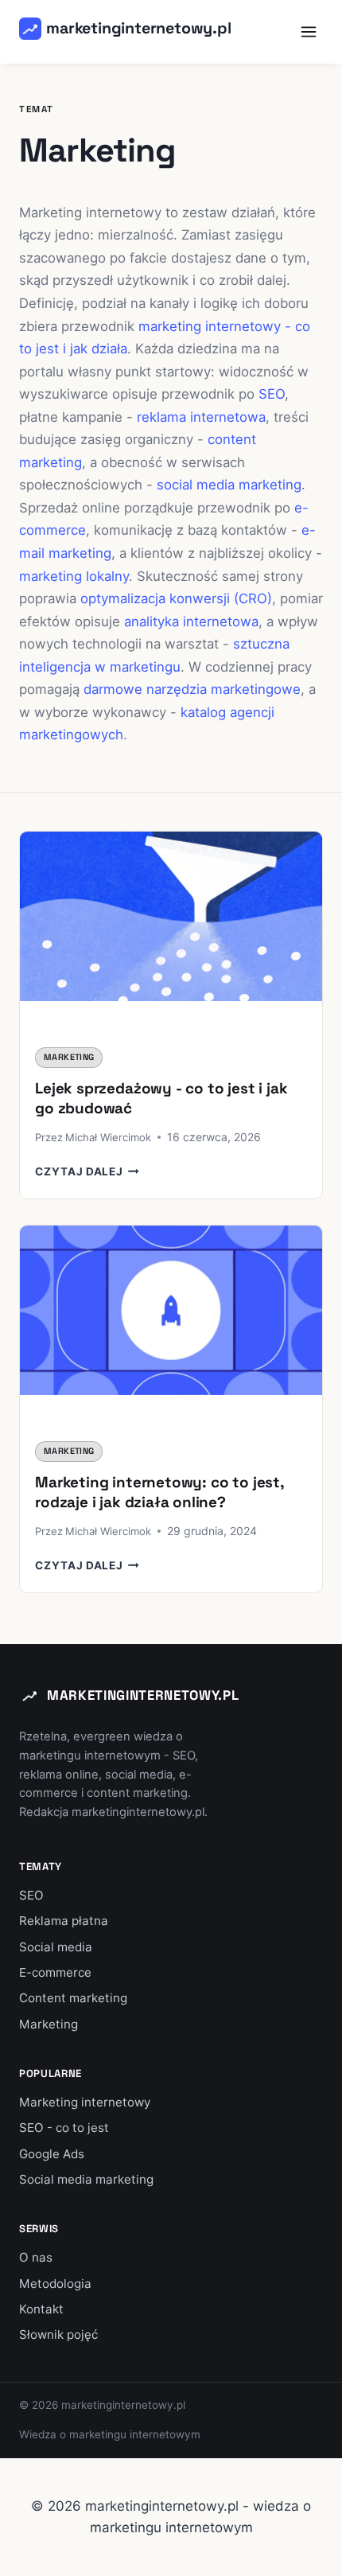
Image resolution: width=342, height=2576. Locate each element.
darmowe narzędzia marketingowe (192, 689)
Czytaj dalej (87, 1171)
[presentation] (171, 932)
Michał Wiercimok (108, 1137)
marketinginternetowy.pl (143, 1695)
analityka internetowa (191, 622)
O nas (36, 2257)
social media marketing (229, 485)
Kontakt (41, 2309)
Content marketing (73, 1998)
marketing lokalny (74, 576)
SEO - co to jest (64, 2128)
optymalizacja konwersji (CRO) (176, 598)
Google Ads (52, 2154)
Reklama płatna (64, 1921)
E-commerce (55, 1972)
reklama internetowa (201, 417)
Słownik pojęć (58, 2334)
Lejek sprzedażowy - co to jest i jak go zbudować (161, 1098)
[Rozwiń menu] (308, 31)
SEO (272, 394)
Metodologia (55, 2284)
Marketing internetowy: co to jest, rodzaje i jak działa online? (159, 1492)
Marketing (69, 1057)
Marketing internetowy (85, 2102)
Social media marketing (86, 2179)
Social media (56, 1947)
